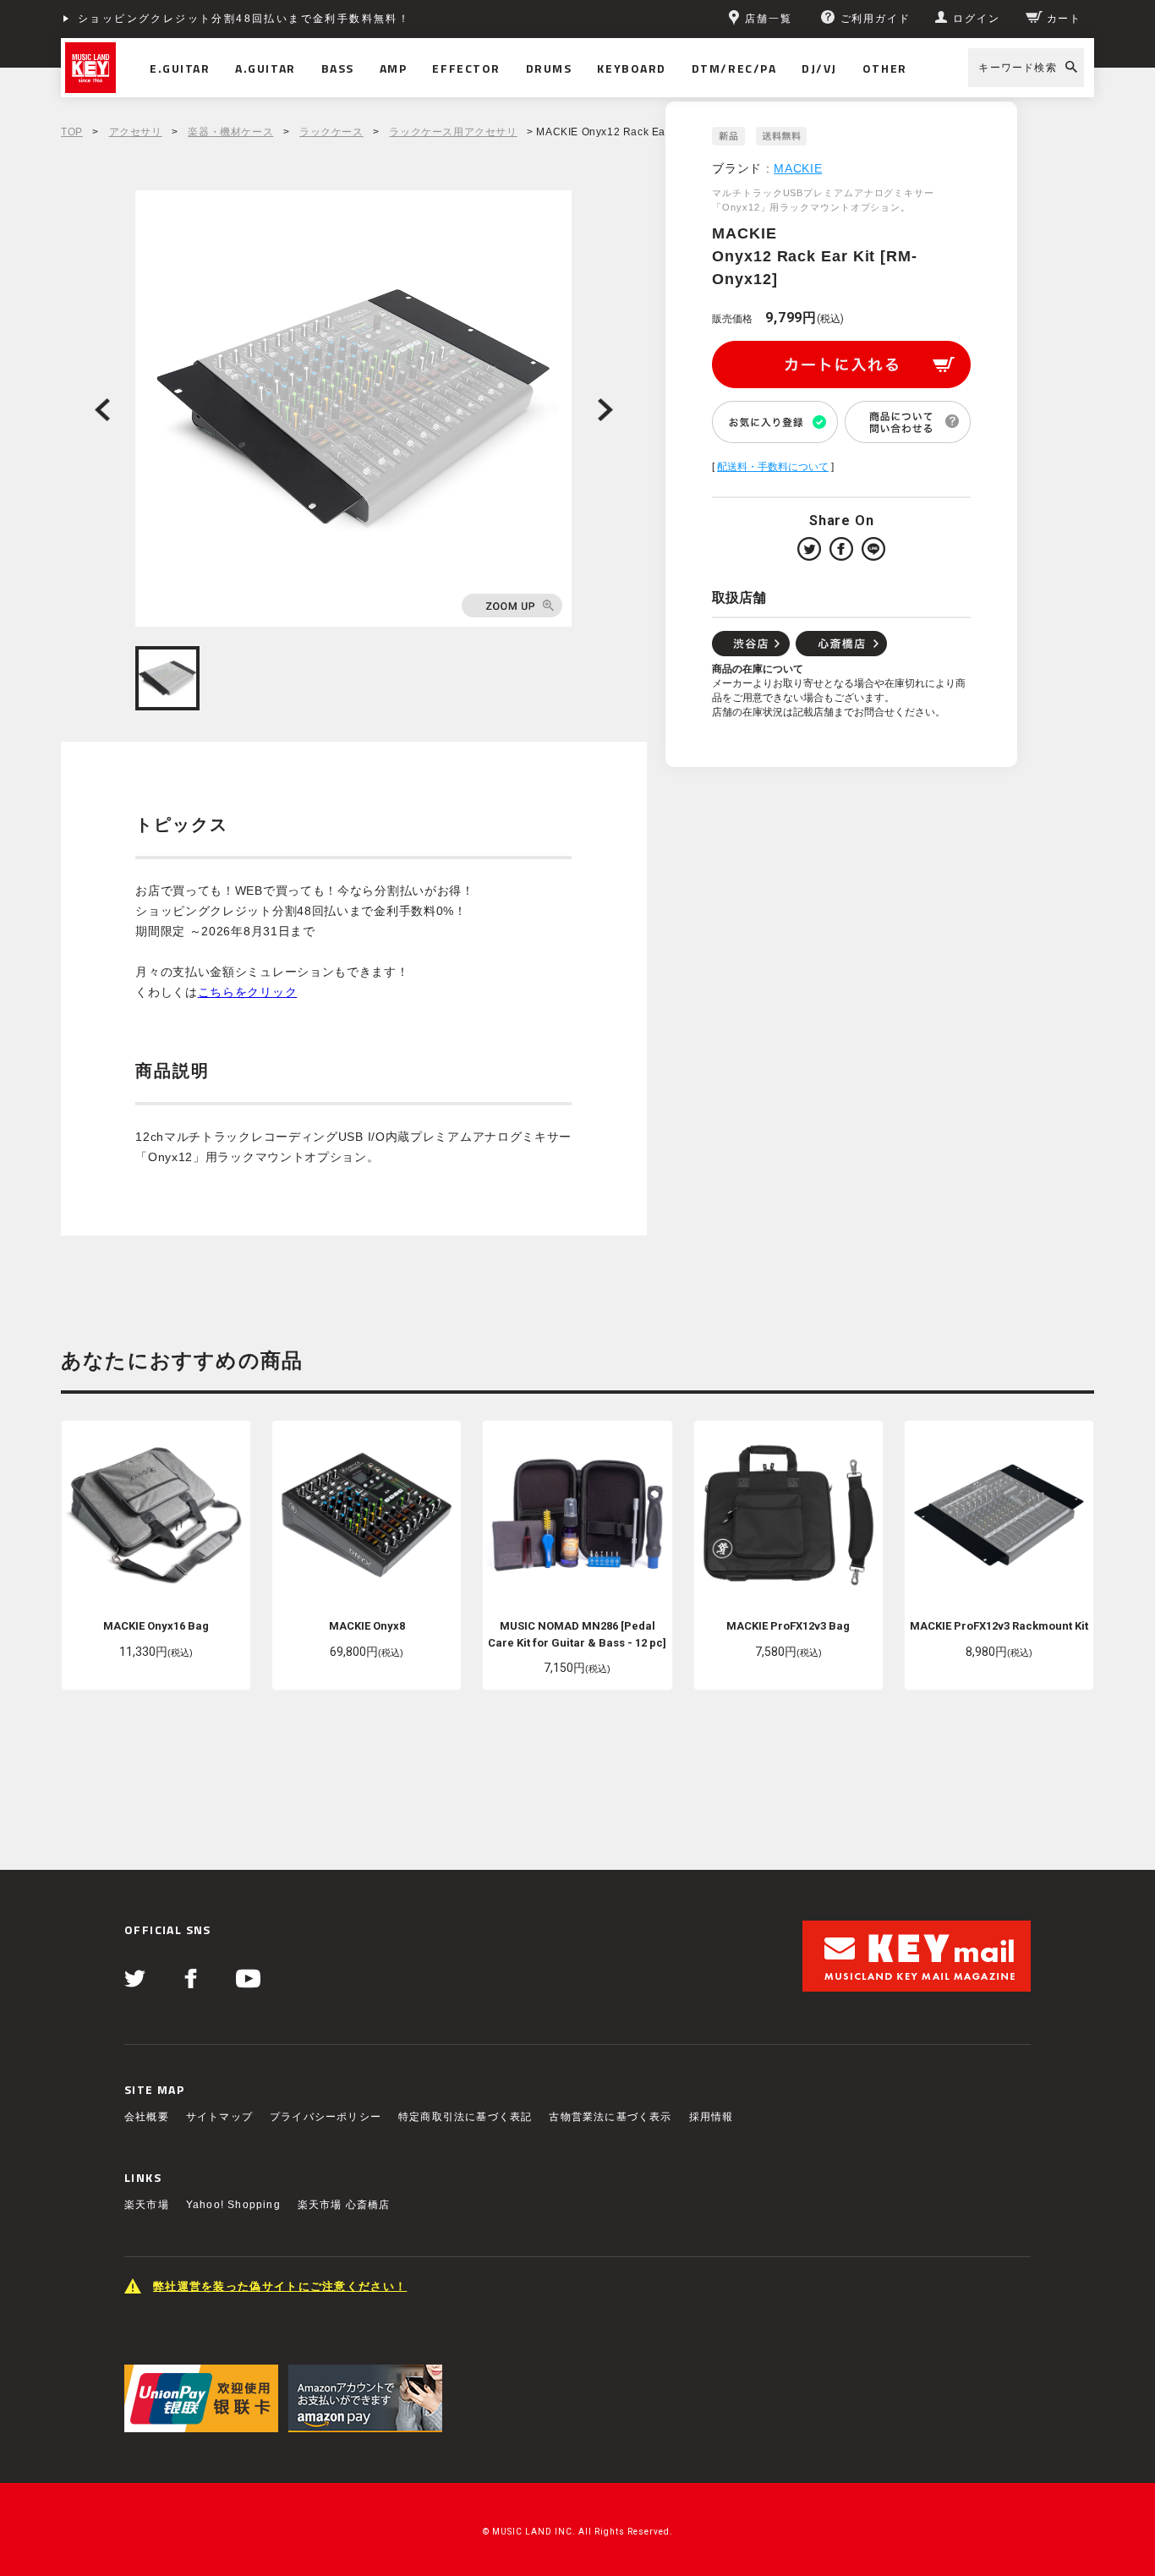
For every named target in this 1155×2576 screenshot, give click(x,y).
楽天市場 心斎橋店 (344, 2205)
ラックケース (331, 132)
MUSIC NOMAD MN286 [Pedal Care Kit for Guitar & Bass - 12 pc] (577, 1634)
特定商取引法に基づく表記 (465, 2117)
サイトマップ (219, 2117)
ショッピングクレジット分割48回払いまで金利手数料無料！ (244, 19)
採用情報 (712, 2117)
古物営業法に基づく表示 (610, 2117)
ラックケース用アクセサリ (453, 132)
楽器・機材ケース (230, 132)
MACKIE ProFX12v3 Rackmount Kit (999, 1626)
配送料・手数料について (773, 467)
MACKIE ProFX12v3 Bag (788, 1626)
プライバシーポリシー (326, 2117)
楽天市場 (147, 2205)
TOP (72, 132)
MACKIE (798, 168)
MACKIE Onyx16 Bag (156, 1626)
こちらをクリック (248, 992)
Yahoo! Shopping (233, 2205)
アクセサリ (136, 132)
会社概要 (147, 2117)
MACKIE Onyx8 (367, 1626)
